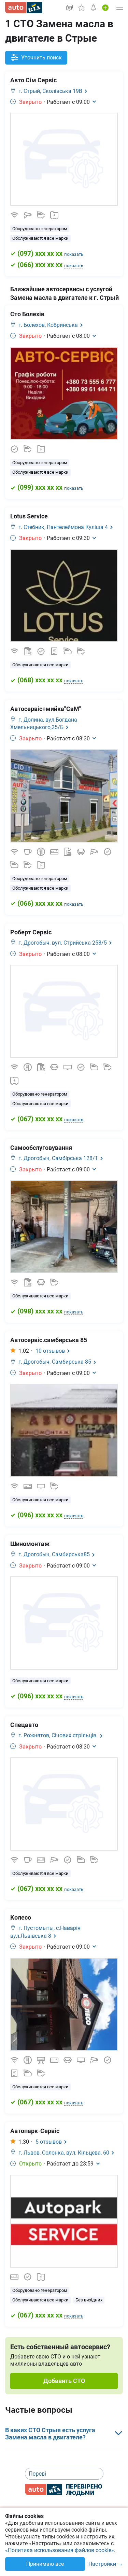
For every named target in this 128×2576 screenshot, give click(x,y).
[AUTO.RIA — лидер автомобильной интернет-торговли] (24, 8)
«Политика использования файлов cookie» (60, 2550)
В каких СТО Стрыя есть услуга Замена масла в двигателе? (50, 2434)
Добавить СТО (64, 2381)
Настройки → (106, 2564)
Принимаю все (45, 2564)
